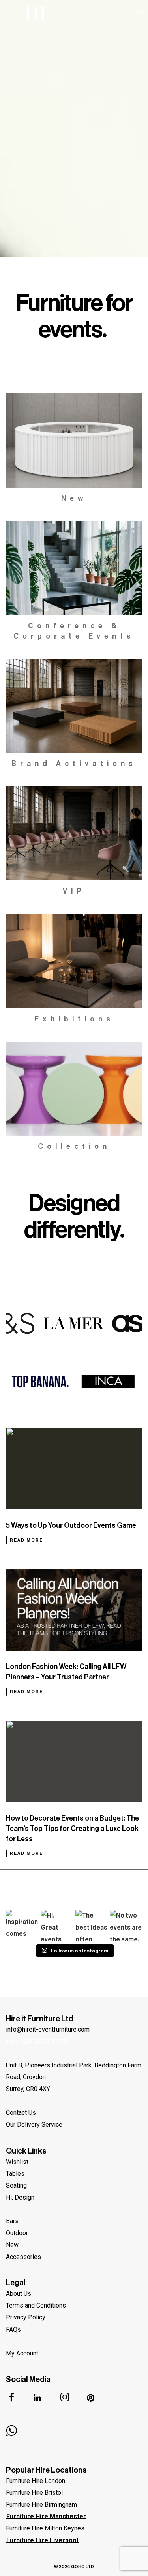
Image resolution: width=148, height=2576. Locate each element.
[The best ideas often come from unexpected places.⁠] (92, 1926)
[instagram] (69, 2399)
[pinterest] (96, 2399)
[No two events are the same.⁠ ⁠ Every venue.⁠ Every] (126, 1926)
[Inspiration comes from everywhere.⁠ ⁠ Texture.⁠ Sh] (22, 1926)
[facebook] (16, 2399)
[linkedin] (42, 2399)
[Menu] (135, 14)
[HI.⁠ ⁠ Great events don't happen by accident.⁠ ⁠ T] (57, 1926)
